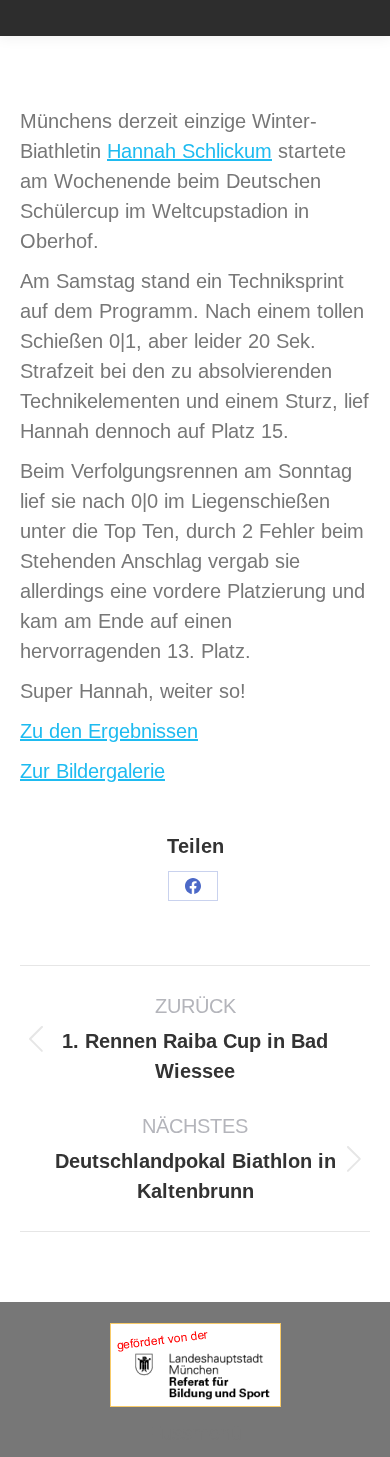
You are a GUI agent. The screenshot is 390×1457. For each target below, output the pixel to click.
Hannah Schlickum (189, 151)
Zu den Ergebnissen (109, 731)
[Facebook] (193, 886)
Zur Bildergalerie (92, 771)
